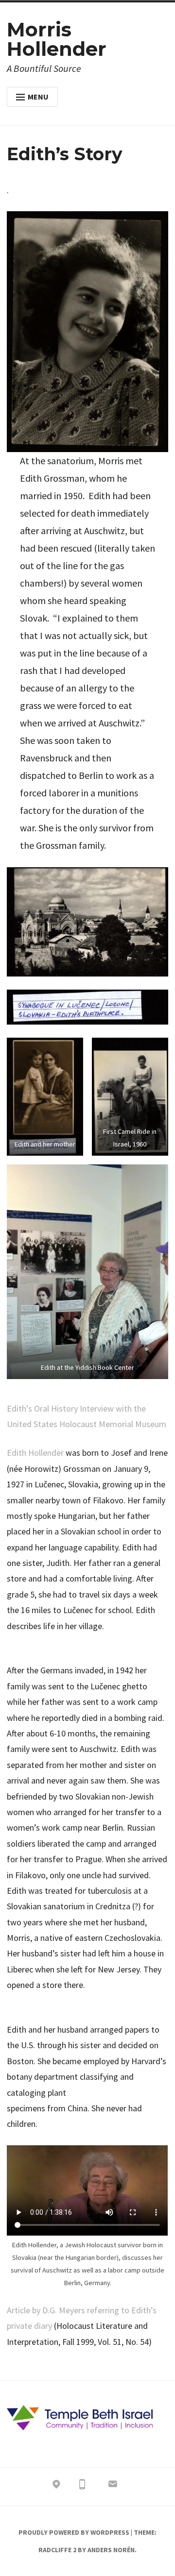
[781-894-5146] (82, 2486)
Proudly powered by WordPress (74, 2532)
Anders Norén (111, 2550)
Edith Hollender (36, 1453)
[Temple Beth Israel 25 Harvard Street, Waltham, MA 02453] (56, 2486)
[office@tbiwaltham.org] (113, 2486)
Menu (38, 97)
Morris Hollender (57, 39)
